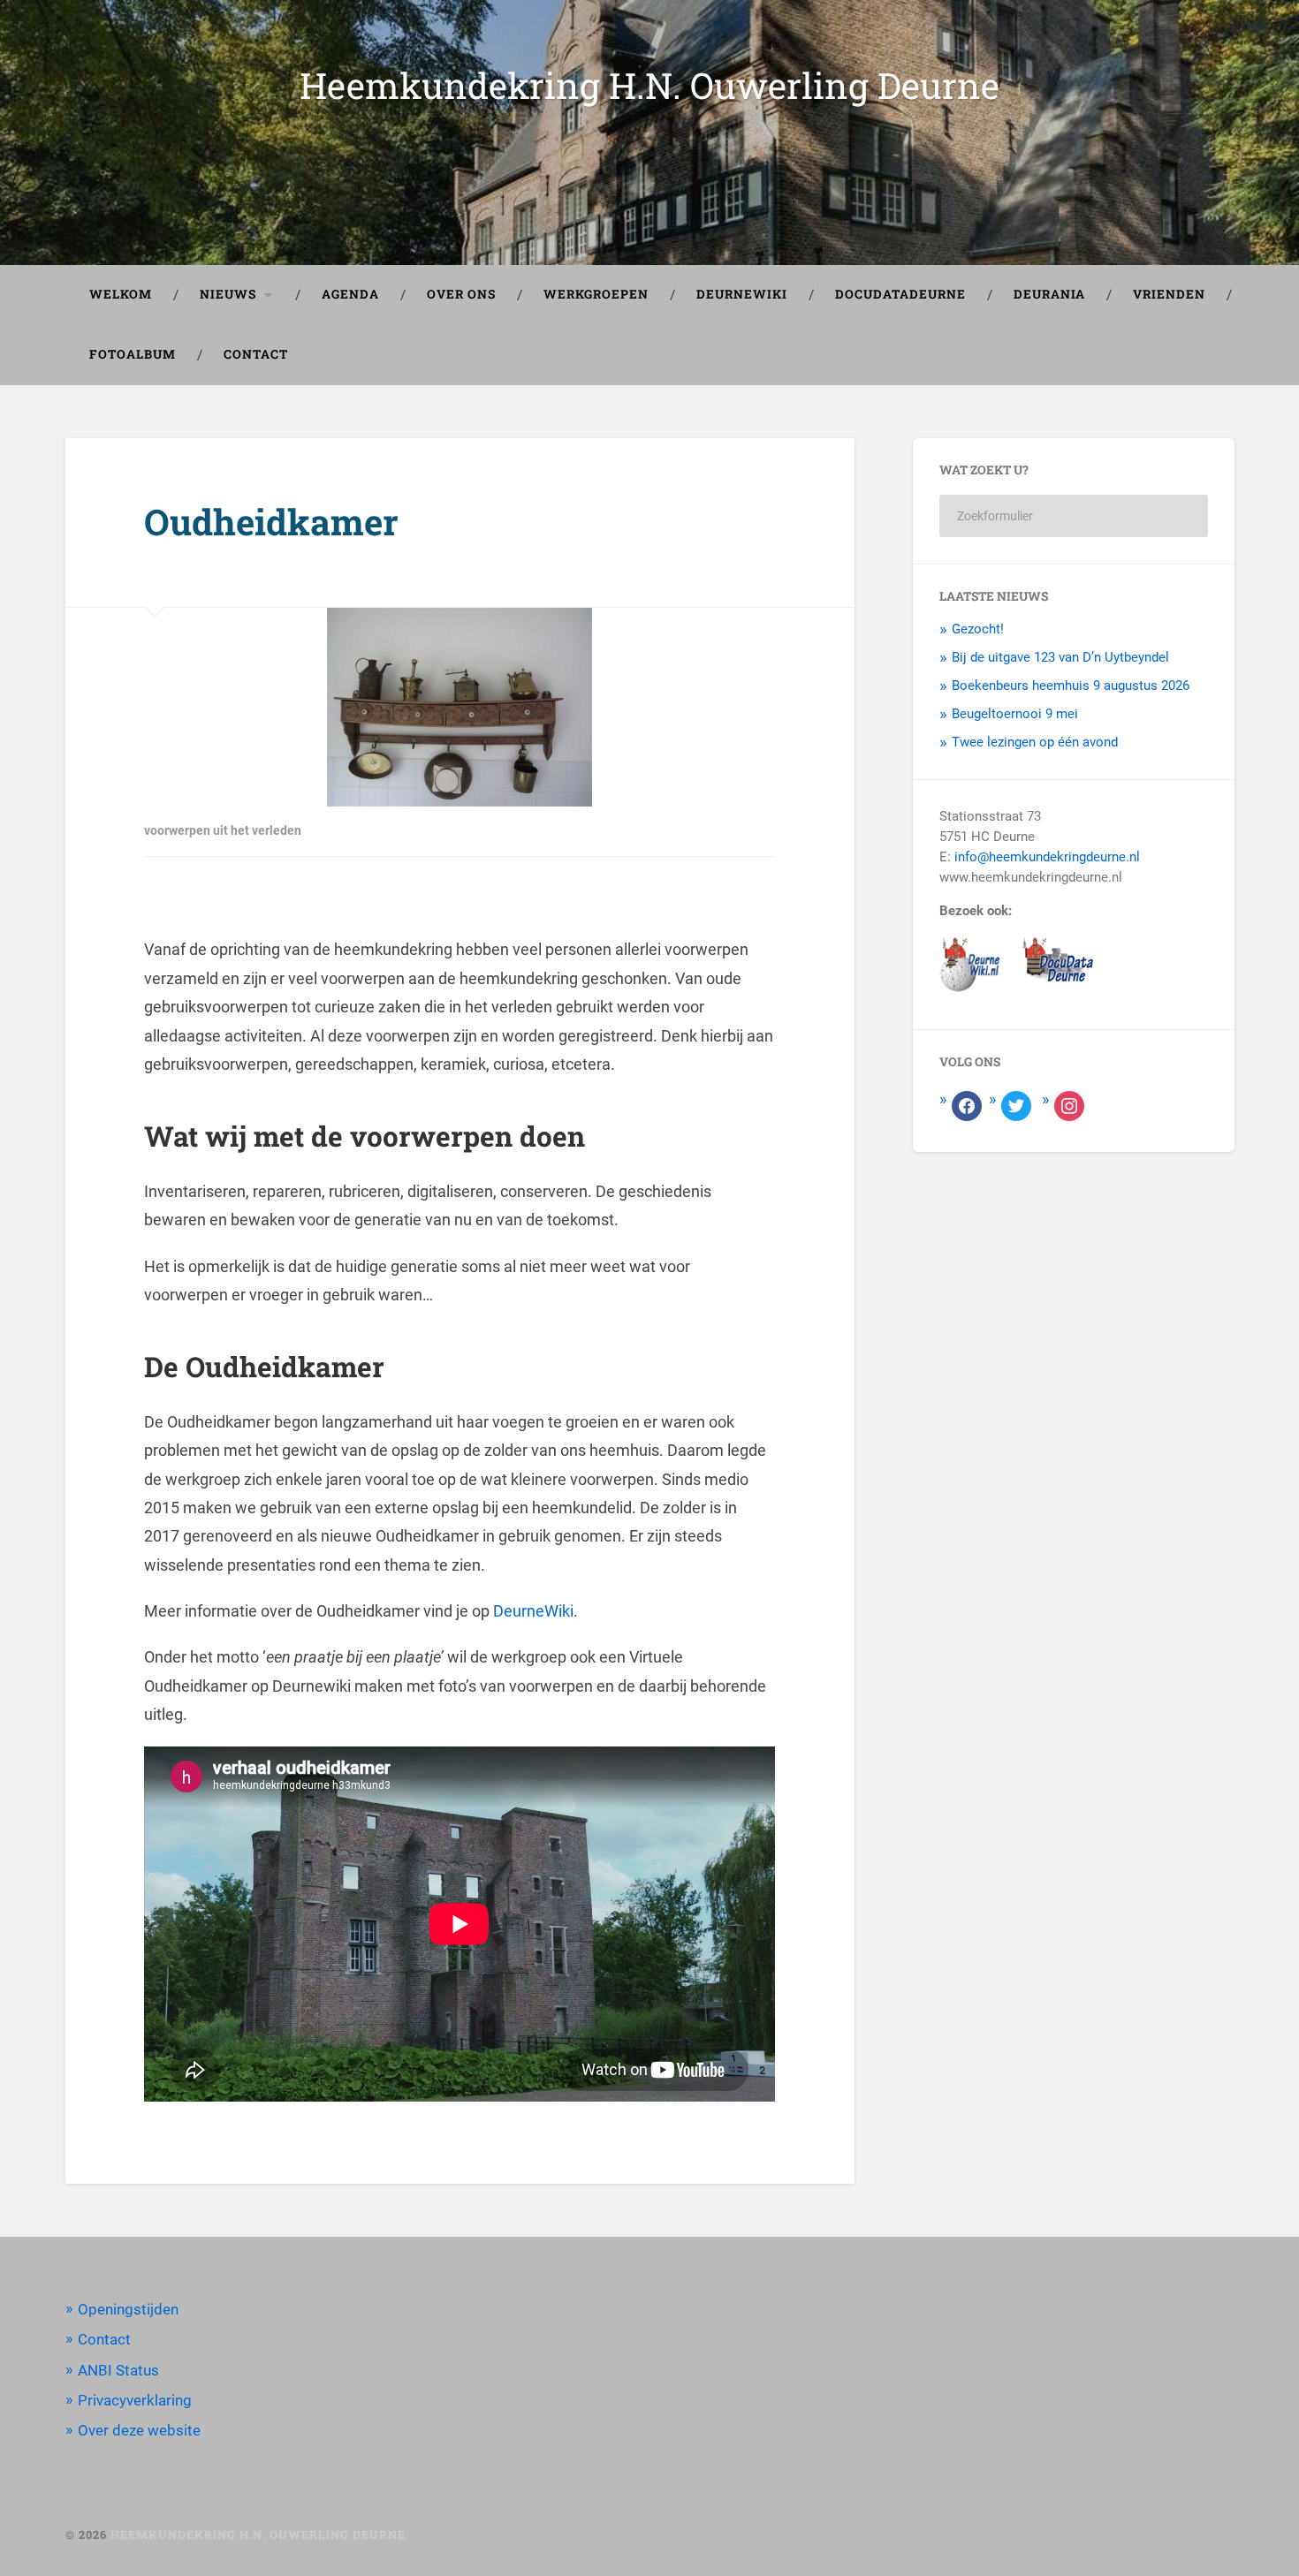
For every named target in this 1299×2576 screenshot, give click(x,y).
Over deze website (139, 2430)
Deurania (1049, 294)
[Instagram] (1069, 1105)
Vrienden (1169, 294)
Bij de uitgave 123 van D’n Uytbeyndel (1060, 657)
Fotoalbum (133, 354)
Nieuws (228, 294)
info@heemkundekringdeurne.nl (1047, 857)
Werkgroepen (596, 294)
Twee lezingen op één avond (1035, 742)
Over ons (461, 294)
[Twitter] (1016, 1105)
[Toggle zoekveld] (1204, 355)
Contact (256, 354)
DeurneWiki (742, 294)
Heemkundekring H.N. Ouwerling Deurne (649, 85)
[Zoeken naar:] (1074, 516)
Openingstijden (128, 2309)
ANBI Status (118, 2370)
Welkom (121, 294)
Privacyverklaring (135, 2400)
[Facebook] (967, 1105)
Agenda (350, 294)
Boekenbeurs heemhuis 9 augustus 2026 (1071, 686)
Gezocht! (978, 629)
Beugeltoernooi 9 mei (1015, 714)
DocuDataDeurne (900, 294)
